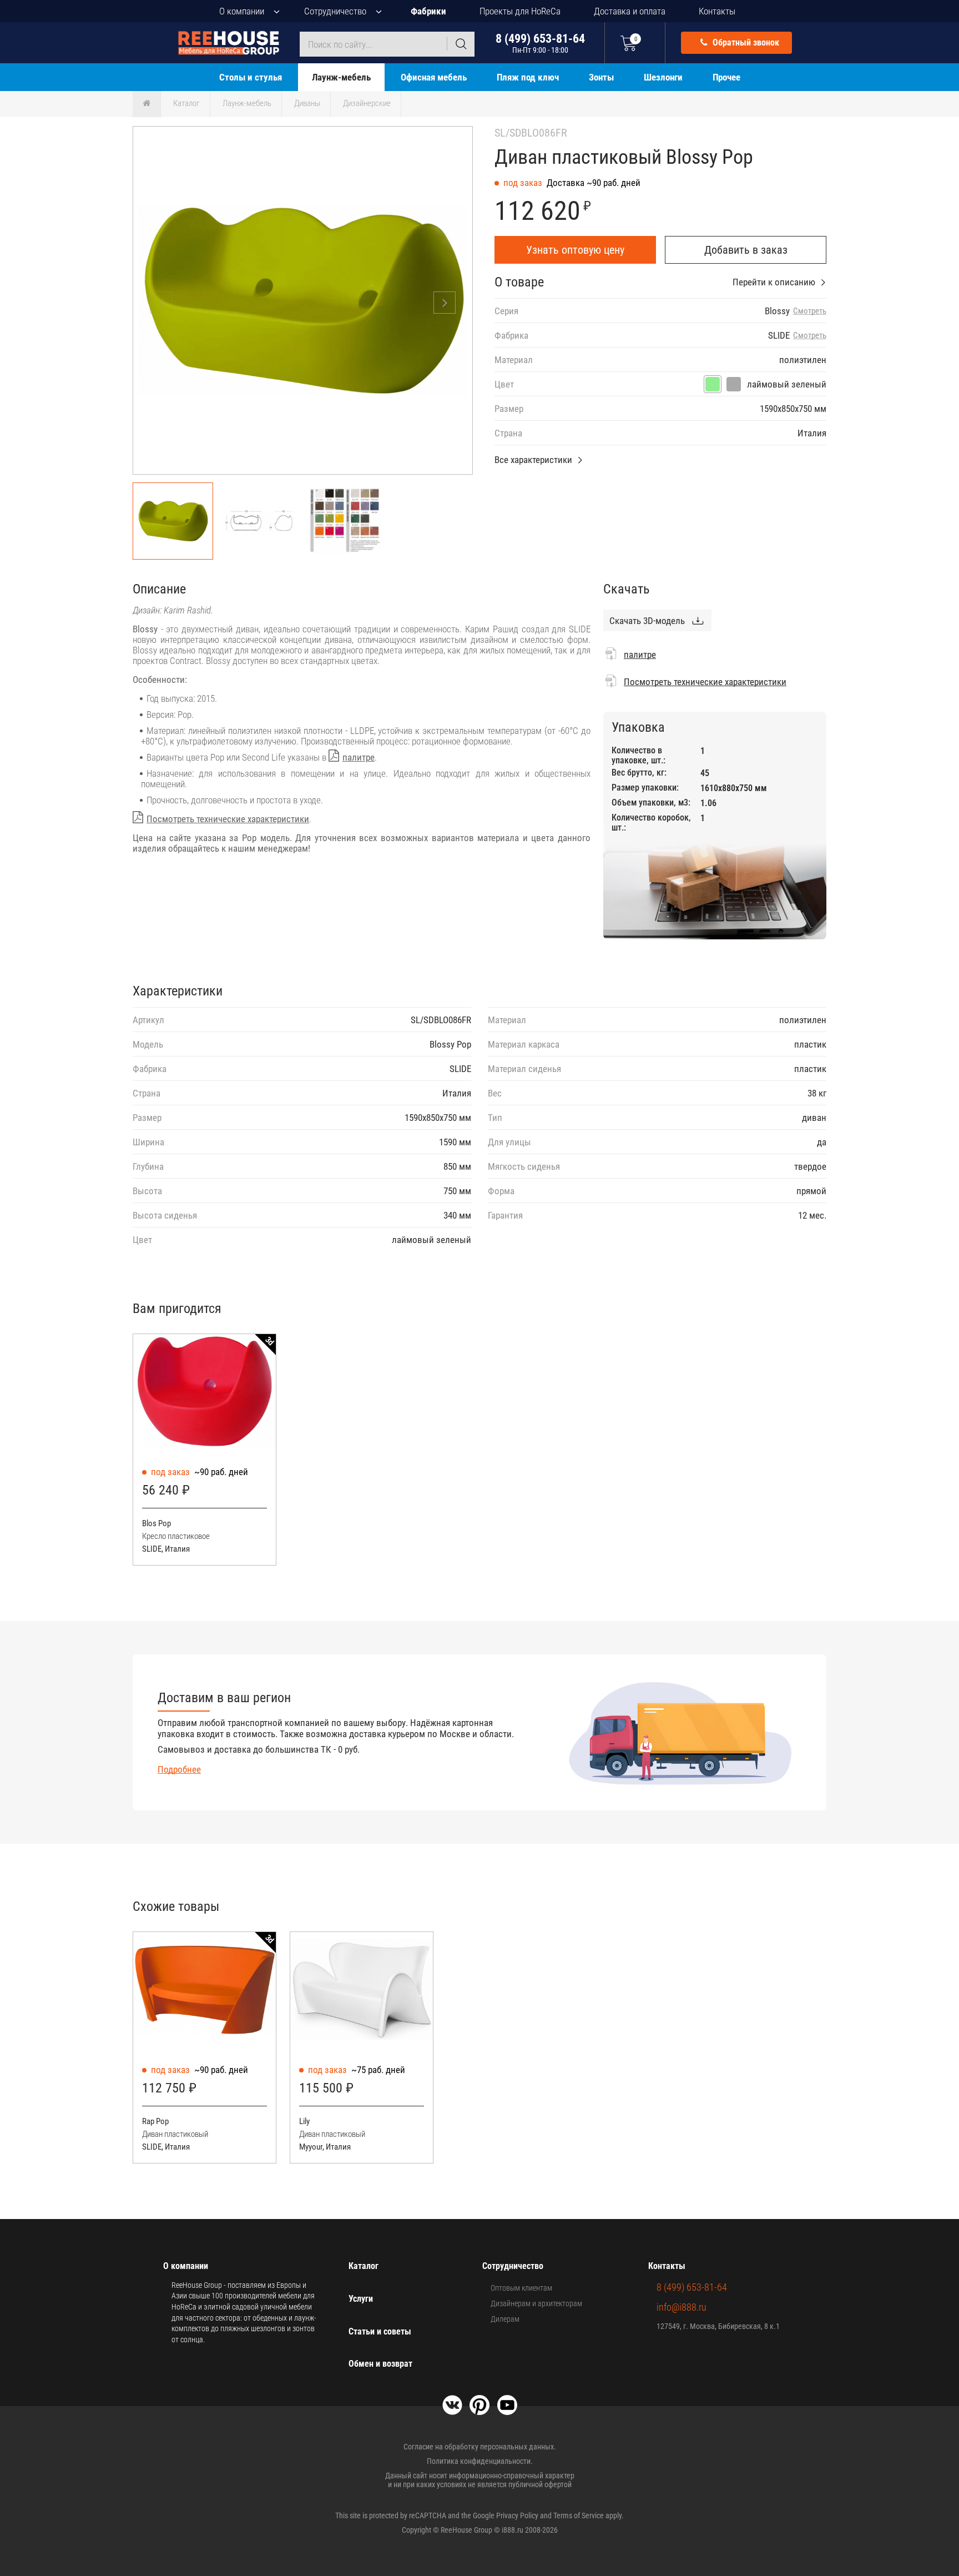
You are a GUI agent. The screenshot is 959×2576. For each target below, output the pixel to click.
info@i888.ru (682, 2307)
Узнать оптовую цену (575, 250)
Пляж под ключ (528, 77)
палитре (359, 757)
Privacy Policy (517, 2515)
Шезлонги (663, 77)
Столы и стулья (251, 77)
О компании (242, 11)
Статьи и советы (380, 2331)
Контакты (717, 11)
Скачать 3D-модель (647, 621)
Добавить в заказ (746, 250)
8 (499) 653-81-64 (540, 43)
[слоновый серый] (734, 384)
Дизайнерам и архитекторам (536, 2303)
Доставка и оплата (630, 11)
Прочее (726, 77)
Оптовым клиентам (521, 2288)
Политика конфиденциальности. (480, 2461)
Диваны (307, 103)
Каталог (186, 103)
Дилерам (505, 2319)
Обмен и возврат (380, 2364)
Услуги (361, 2299)
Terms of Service (579, 2515)
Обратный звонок (745, 42)
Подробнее (179, 1769)
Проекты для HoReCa (520, 11)
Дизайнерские (367, 103)
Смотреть (810, 311)
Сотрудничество (335, 11)
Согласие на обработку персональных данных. (480, 2447)
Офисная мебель (434, 77)
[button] (445, 303)
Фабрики (428, 11)
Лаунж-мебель (341, 77)
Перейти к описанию (774, 282)
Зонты (601, 77)
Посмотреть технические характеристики (228, 819)
